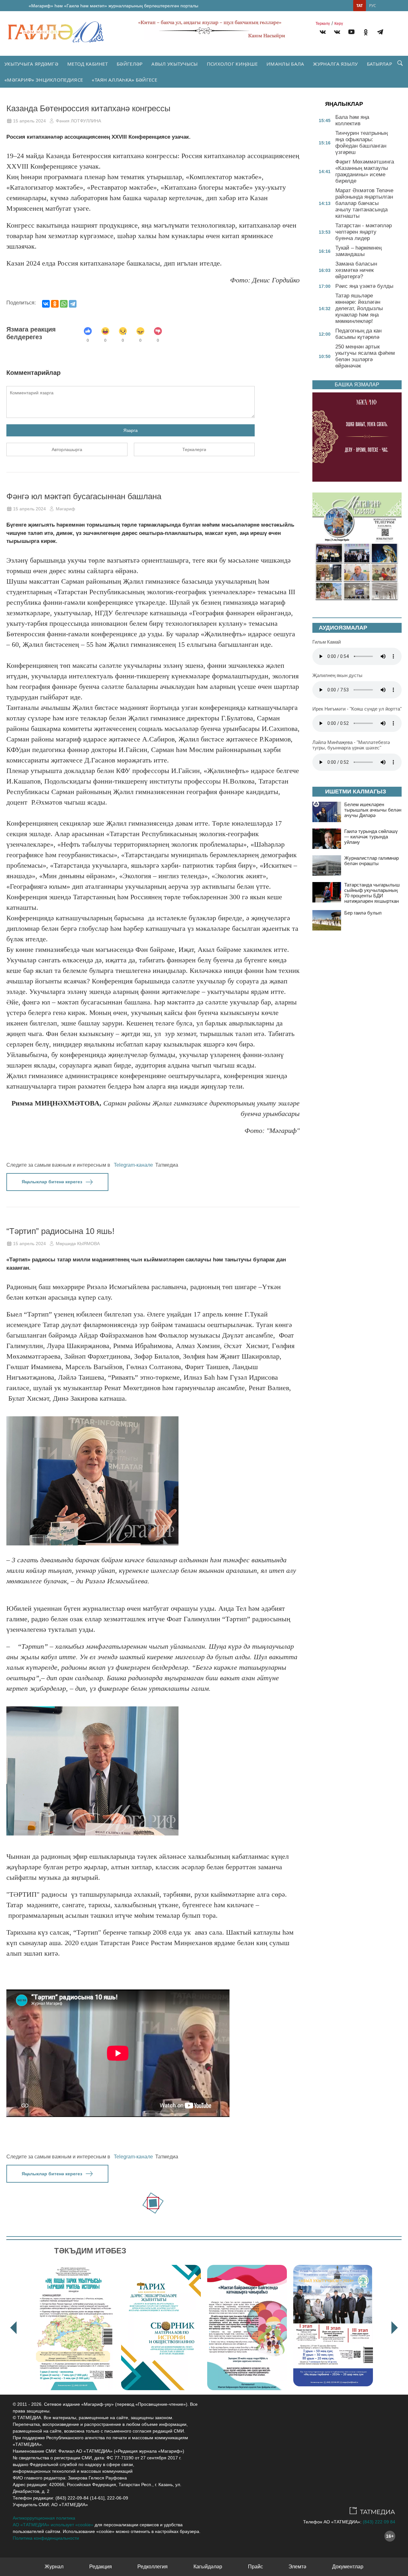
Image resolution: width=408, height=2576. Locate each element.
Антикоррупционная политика (44, 2518)
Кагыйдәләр (208, 2567)
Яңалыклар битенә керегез (52, 1182)
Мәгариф (66, 509)
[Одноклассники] (55, 304)
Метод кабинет (87, 64)
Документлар (348, 2567)
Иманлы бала (285, 64)
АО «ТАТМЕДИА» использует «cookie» (53, 2525)
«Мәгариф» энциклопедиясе (44, 80)
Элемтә (297, 2567)
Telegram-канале (133, 1165)
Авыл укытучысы (175, 64)
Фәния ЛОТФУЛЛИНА (78, 121)
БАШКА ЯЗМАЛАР (357, 385)
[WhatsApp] (64, 304)
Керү (339, 24)
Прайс (255, 2567)
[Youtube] (351, 33)
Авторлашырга (67, 449)
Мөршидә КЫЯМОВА (78, 1244)
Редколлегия (153, 2567)
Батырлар (379, 64)
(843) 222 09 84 (379, 2522)
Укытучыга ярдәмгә (31, 64)
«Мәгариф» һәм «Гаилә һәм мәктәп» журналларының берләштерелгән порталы (113, 6)
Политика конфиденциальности (46, 2538)
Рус (373, 6)
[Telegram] (380, 33)
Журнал (54, 2567)
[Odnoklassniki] (366, 33)
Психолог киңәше (232, 64)
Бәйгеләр (130, 64)
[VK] (323, 33)
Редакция (101, 2567)
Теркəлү (323, 24)
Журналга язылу (335, 64)
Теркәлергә (194, 449)
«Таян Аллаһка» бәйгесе (124, 80)
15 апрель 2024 (29, 121)
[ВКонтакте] (46, 304)
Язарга (131, 430)
